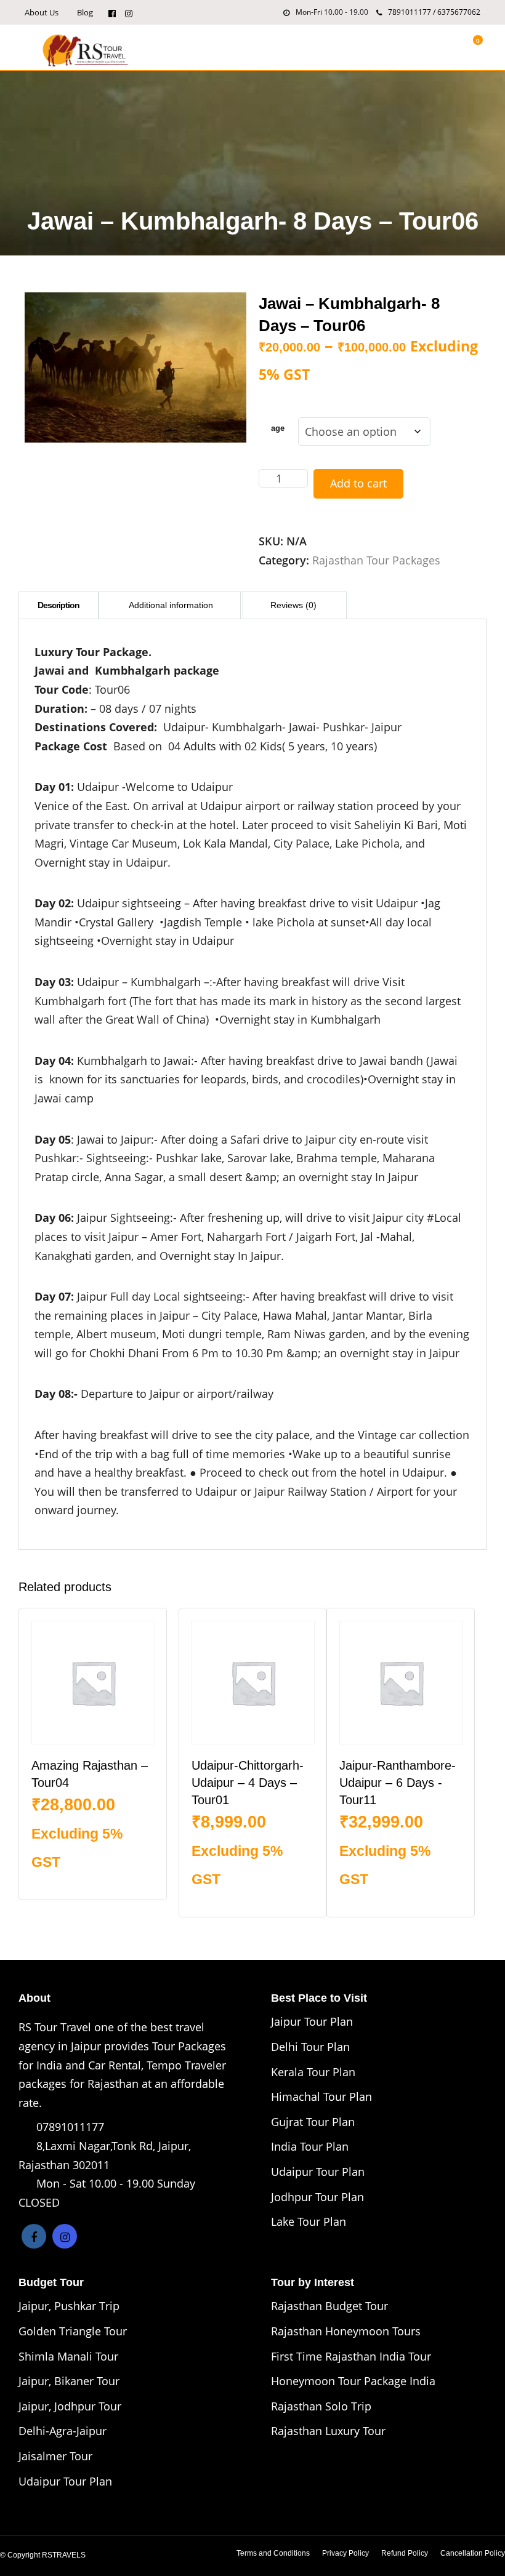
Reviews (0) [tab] (293, 605)
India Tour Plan (310, 2146)
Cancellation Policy (473, 2553)
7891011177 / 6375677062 (434, 12)
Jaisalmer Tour (55, 2456)
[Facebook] (34, 2236)
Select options (95, 1882)
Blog (85, 12)
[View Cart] (471, 47)
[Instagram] (129, 12)
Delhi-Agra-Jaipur (63, 2431)
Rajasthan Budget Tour (329, 2306)
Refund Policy (405, 2553)
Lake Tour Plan (309, 2221)
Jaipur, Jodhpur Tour (70, 2406)
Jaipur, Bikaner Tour (69, 2381)
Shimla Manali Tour (68, 2356)
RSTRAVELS (64, 2555)
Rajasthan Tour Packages (376, 560)
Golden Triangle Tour (73, 2331)
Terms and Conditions (273, 2553)
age (278, 428)
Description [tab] (59, 605)
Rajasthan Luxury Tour (328, 2431)
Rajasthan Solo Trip (321, 2406)
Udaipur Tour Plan (318, 2172)
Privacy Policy (345, 2553)
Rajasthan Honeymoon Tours (346, 2331)
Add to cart (358, 483)
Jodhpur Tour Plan (317, 2197)
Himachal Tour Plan (321, 2097)
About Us (42, 12)
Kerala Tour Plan (313, 2072)
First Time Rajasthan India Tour (351, 2356)
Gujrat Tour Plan (313, 2122)
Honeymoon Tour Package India (353, 2381)
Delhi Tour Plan (310, 2047)
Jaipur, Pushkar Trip (69, 2306)
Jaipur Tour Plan (312, 2021)
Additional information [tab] (171, 605)
